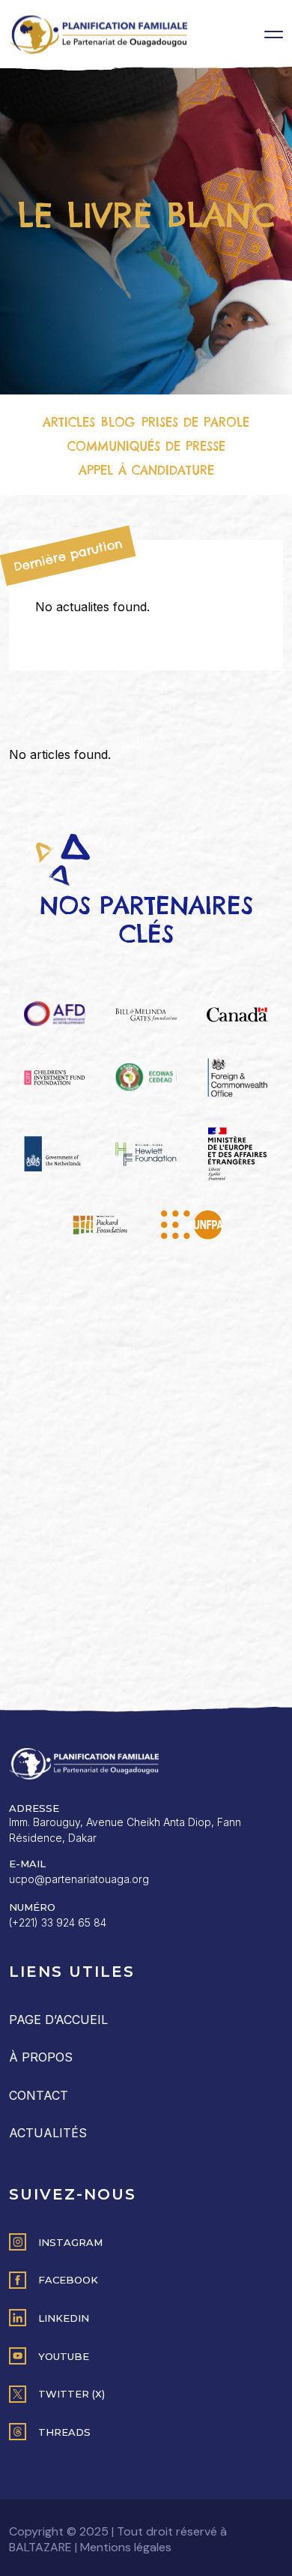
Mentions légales (126, 2547)
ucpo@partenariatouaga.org (79, 1879)
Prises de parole (195, 422)
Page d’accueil (58, 2020)
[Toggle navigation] (274, 34)
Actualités (48, 2133)
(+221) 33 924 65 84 (58, 1922)
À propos (41, 2057)
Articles (69, 422)
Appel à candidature (146, 470)
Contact (39, 2095)
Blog (118, 422)
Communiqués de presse (146, 446)
